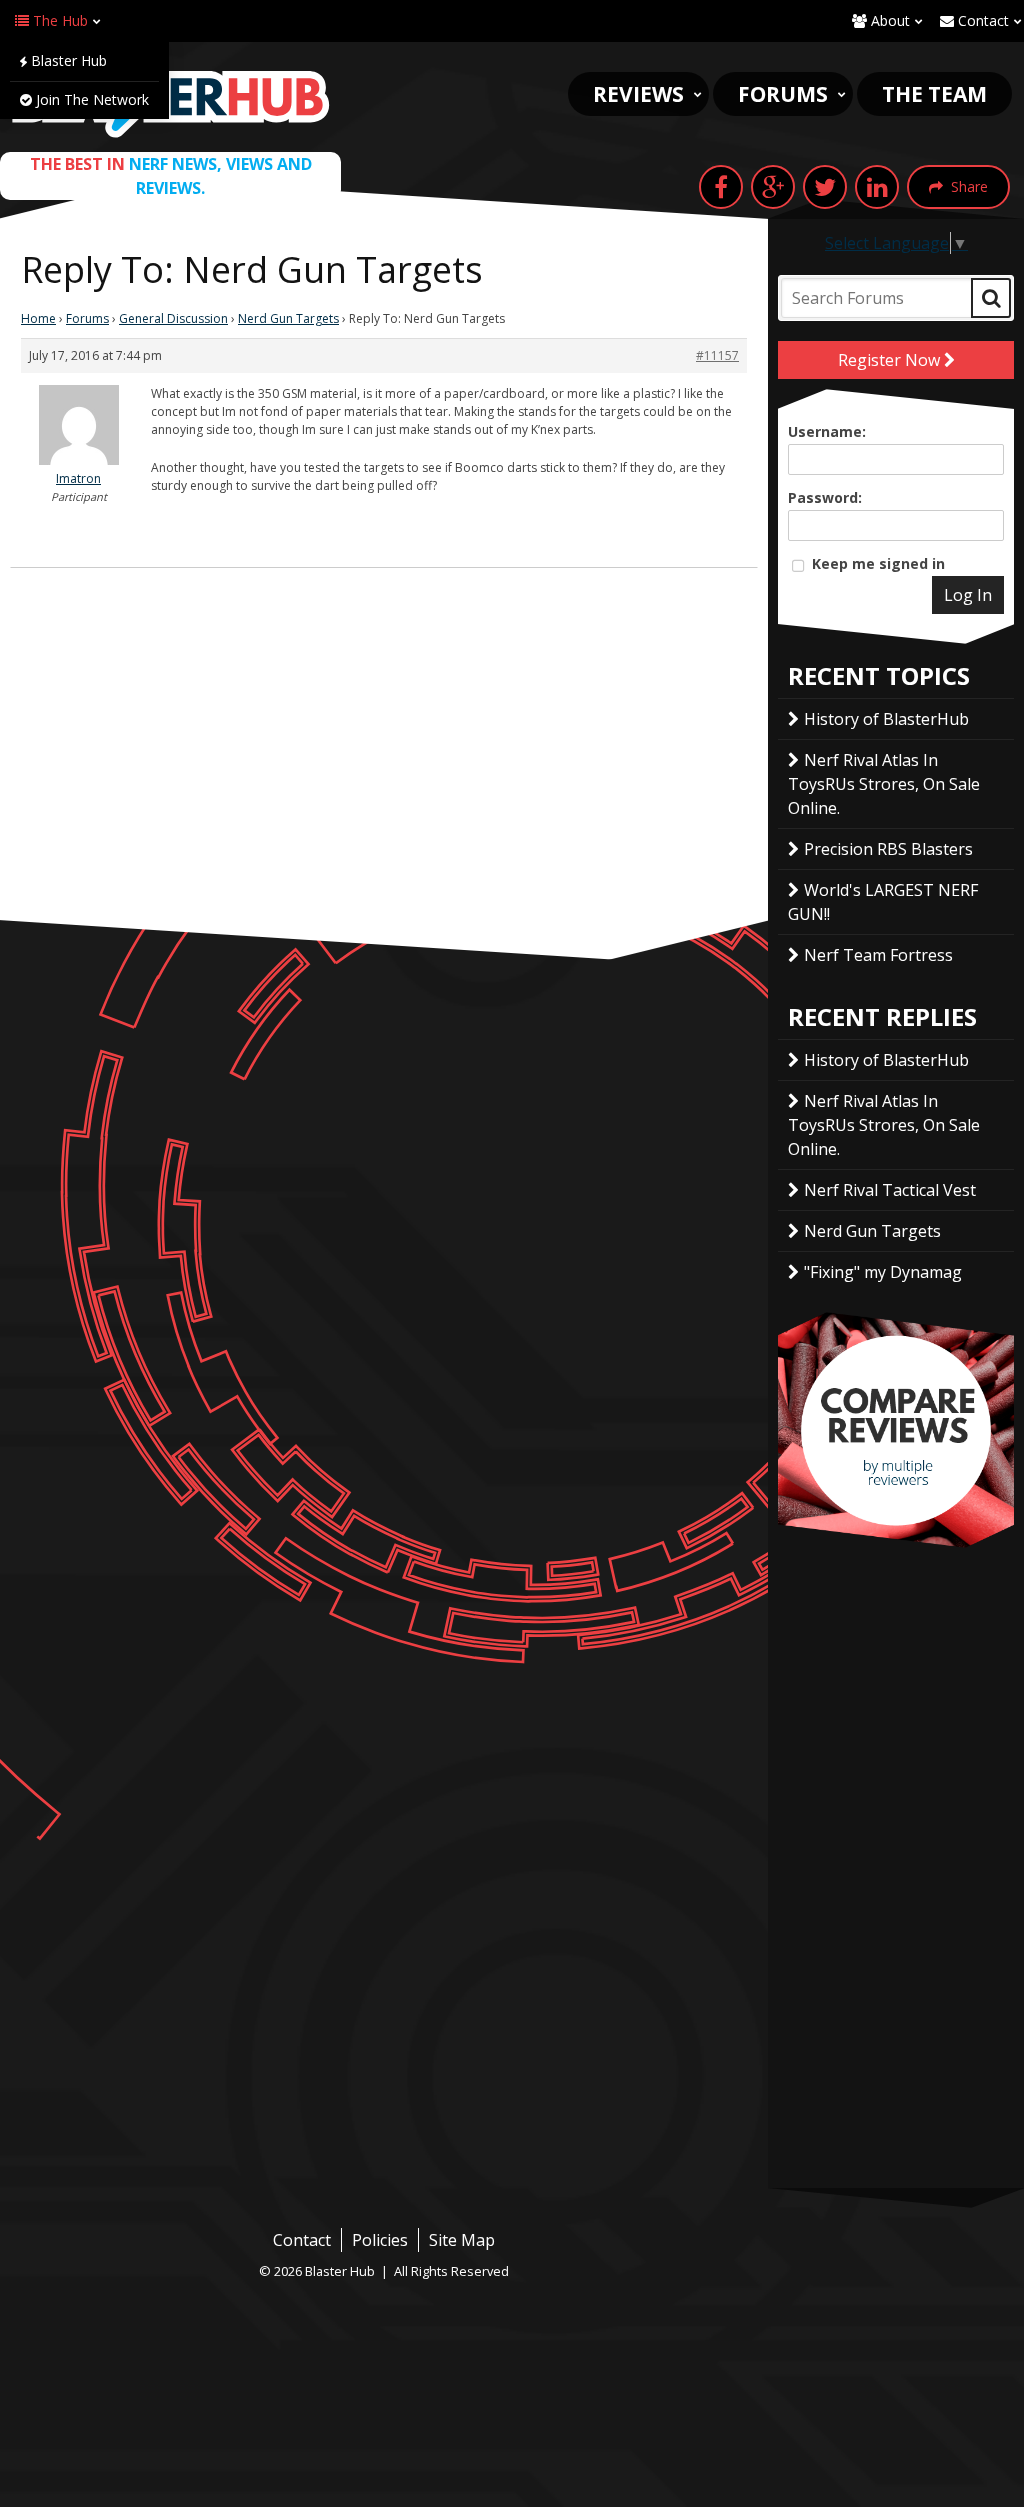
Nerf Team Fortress (878, 955)
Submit (991, 298)
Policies (380, 2240)
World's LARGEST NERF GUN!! (883, 902)
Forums (783, 94)
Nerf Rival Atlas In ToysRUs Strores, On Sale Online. (884, 784)
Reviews (638, 94)
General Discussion (173, 318)
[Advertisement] (384, 770)
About (888, 20)
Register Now (891, 360)
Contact (981, 20)
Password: (825, 497)
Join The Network (90, 99)
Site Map (462, 2240)
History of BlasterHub (886, 719)
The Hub (58, 20)
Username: (827, 431)
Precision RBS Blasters (888, 849)
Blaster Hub (67, 60)
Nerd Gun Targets (288, 318)
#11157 (717, 355)
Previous (757, 1430)
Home (38, 318)
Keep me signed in (878, 563)
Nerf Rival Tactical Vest (890, 1190)
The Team (934, 94)
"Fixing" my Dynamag (883, 1272)
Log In (968, 595)
